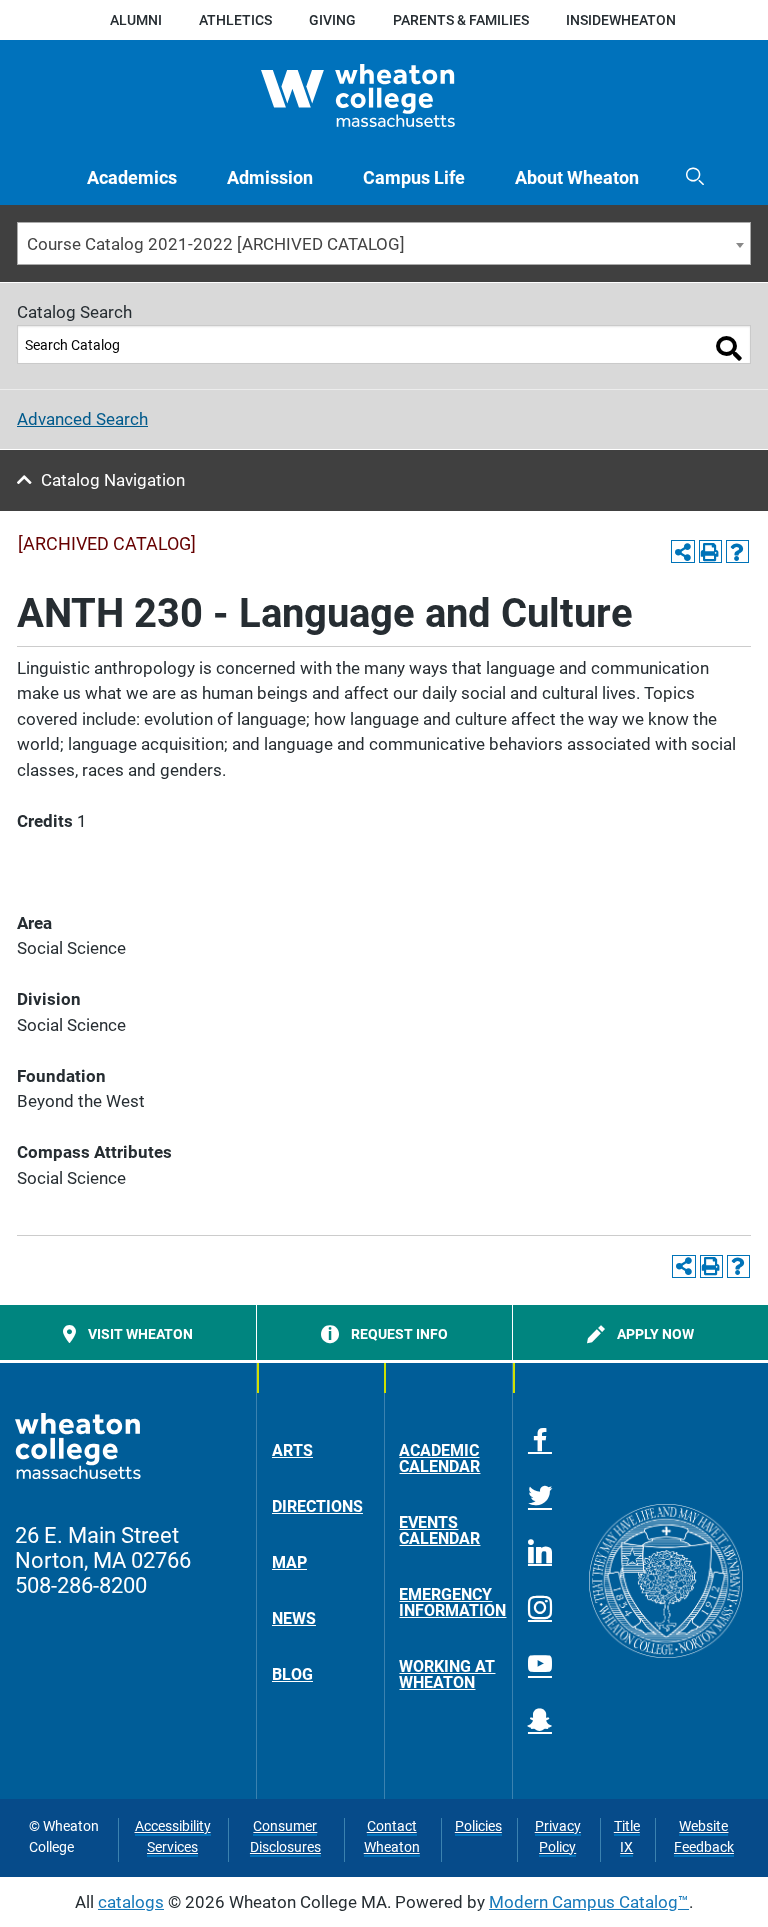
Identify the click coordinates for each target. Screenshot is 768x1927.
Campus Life (414, 177)
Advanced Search (82, 419)
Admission (270, 177)
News (294, 1618)
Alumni (136, 20)
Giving (332, 20)
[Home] (384, 95)
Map (289, 1562)
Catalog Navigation (113, 480)
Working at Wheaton (447, 1674)
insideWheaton (621, 20)
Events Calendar (439, 1530)
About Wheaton (577, 177)
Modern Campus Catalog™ (589, 1902)
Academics (132, 177)
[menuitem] (132, 177)
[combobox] (384, 243)
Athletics (235, 20)
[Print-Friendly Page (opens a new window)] (710, 551)
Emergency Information (448, 1602)
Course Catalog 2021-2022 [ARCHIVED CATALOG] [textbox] (216, 244)
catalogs (131, 1902)
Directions (317, 1506)
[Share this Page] (682, 551)
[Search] (728, 348)
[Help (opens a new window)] (737, 551)
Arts (292, 1450)
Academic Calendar (439, 1458)
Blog (292, 1674)
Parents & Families (461, 20)
